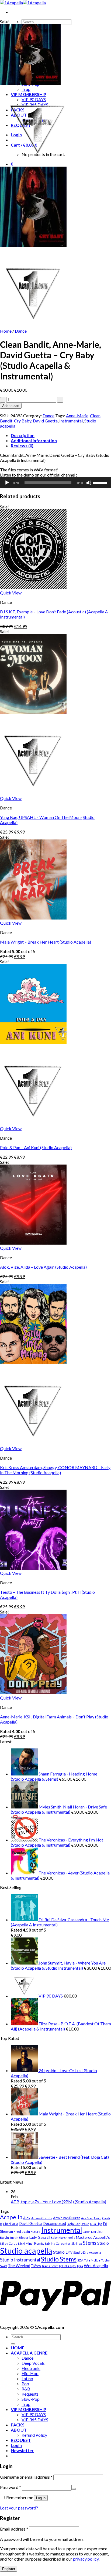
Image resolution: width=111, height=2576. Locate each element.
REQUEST (21, 2440)
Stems (90, 2243)
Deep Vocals (33, 2363)
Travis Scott (50, 2266)
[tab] (61, 435)
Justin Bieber (19, 2238)
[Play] (7, 483)
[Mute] (89, 483)
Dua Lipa (96, 2224)
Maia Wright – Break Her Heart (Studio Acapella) (46, 942)
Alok (27, 2218)
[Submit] (13, 2344)
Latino (27, 2378)
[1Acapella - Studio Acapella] (23, 3)
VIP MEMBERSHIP (29, 2409)
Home (6, 331)
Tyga (80, 2266)
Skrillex (77, 2243)
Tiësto (36, 2266)
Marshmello (67, 2238)
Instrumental (71, 421)
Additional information (34, 440)
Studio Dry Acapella (87, 2252)
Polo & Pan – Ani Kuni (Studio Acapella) (36, 1147)
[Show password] (74, 2489)
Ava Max (87, 2218)
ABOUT (19, 2430)
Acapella (11, 2217)
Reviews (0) (22, 446)
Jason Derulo (92, 2232)
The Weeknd (19, 2266)
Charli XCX (11, 2224)
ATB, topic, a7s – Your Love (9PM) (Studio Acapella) (58, 2202)
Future (36, 2232)
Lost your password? (19, 2508)
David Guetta (45, 421)
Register (9, 2569)
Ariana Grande (42, 2218)
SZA (80, 2260)
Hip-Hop (30, 2373)
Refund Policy (34, 2435)
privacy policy (86, 2559)
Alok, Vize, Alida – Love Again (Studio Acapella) (43, 1267)
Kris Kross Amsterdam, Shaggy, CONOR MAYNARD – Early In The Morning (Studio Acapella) (55, 1470)
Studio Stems (59, 2259)
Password (11, 2487)
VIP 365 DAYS (35, 2420)
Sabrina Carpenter (58, 2243)
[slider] (101, 482)
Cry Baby (23, 421)
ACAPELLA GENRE (29, 2353)
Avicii (97, 2218)
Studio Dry (63, 2252)
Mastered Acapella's (93, 2237)
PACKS (18, 2425)
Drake (85, 2224)
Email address (14, 2529)
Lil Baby (52, 2238)
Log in (41, 2498)
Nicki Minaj (26, 2243)
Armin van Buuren (67, 2218)
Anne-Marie (77, 416)
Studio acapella (26, 2251)
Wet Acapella (96, 2266)
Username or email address (26, 2477)
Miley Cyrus (9, 2243)
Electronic (31, 2368)
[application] (55, 483)
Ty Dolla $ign (67, 2266)
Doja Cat (73, 2224)
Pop (25, 2384)
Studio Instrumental (20, 2260)
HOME (18, 2348)
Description (23, 435)
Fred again (22, 2231)
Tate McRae (92, 2260)
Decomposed (54, 2223)
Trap (26, 2404)
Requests (30, 2394)
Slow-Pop (31, 2399)
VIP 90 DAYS (34, 2414)
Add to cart (11, 406)
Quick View (11, 593)
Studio (103, 2243)
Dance (21, 331)
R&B (26, 2389)
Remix (39, 2243)
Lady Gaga (38, 2237)
